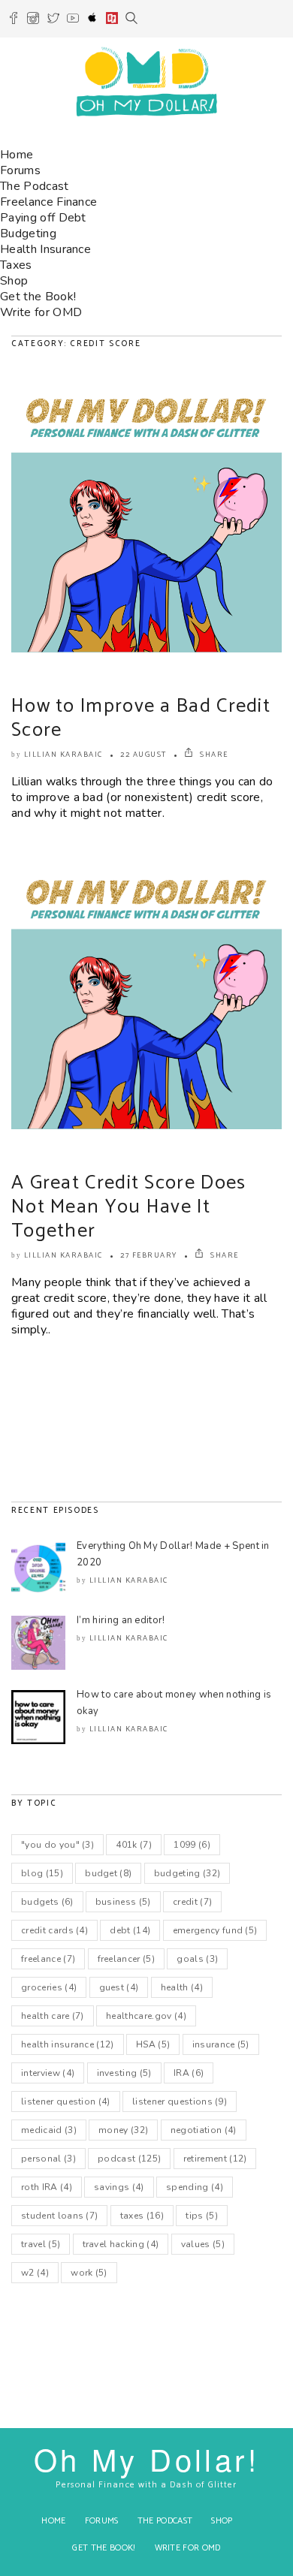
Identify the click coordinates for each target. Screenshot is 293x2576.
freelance (48, 1959)
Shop (14, 281)
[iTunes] (92, 20)
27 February (149, 1255)
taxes (142, 2216)
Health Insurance (45, 249)
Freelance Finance (48, 202)
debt (130, 1930)
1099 (192, 1845)
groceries (49, 1987)
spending (195, 2187)
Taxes (16, 265)
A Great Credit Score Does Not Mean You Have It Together (129, 1207)
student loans (59, 2216)
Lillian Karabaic (63, 755)
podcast (129, 2159)
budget (108, 1873)
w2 (35, 2273)
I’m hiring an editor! (121, 1620)
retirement (215, 2159)
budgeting (187, 1873)
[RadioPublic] (112, 20)
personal (48, 2159)
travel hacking (121, 2244)
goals (197, 1959)
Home (17, 155)
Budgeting (28, 233)
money (123, 2130)
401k (134, 1845)
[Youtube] (73, 20)
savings (119, 2187)
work (89, 2273)
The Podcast (35, 186)
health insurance (68, 2044)
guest (119, 1987)
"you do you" (57, 1845)
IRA (189, 2073)
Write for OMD (41, 312)
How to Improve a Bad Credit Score (141, 718)
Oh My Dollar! (146, 2458)
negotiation (204, 2130)
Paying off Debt (43, 218)
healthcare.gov (146, 2016)
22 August (143, 755)
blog (42, 1873)
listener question (66, 2101)
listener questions (180, 2101)
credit (192, 1902)
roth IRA (47, 2187)
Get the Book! (38, 297)
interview (48, 2073)
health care (53, 2016)
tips (202, 2216)
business (123, 1902)
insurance (221, 2044)
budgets (47, 1902)
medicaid (49, 2130)
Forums (20, 170)
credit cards (54, 1930)
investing (124, 2073)
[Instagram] (33, 20)
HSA (153, 2044)
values (203, 2244)
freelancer (126, 1959)
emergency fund (215, 1930)
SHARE (213, 755)
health (182, 1987)
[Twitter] (53, 20)
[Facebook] (14, 20)
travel (41, 2244)
